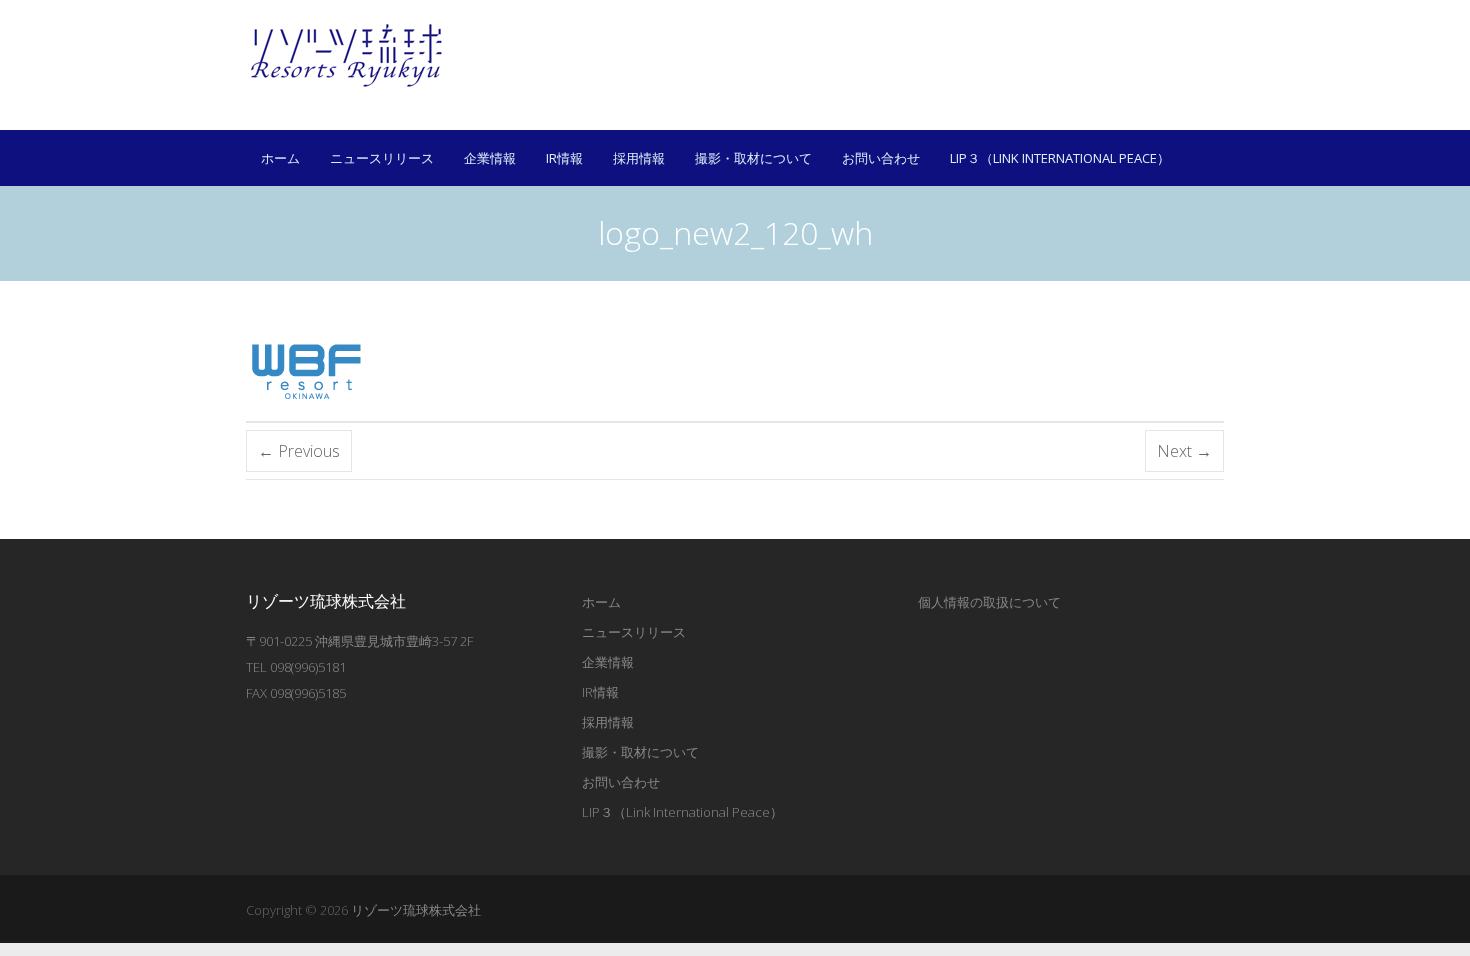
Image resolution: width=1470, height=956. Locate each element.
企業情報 (490, 158)
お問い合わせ (881, 158)
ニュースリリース (382, 158)
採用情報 (639, 158)
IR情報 (564, 158)
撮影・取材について (753, 158)
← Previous (299, 451)
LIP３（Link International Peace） (1060, 158)
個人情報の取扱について (989, 602)
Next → (1184, 451)
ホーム (280, 158)
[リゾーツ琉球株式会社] (346, 55)
